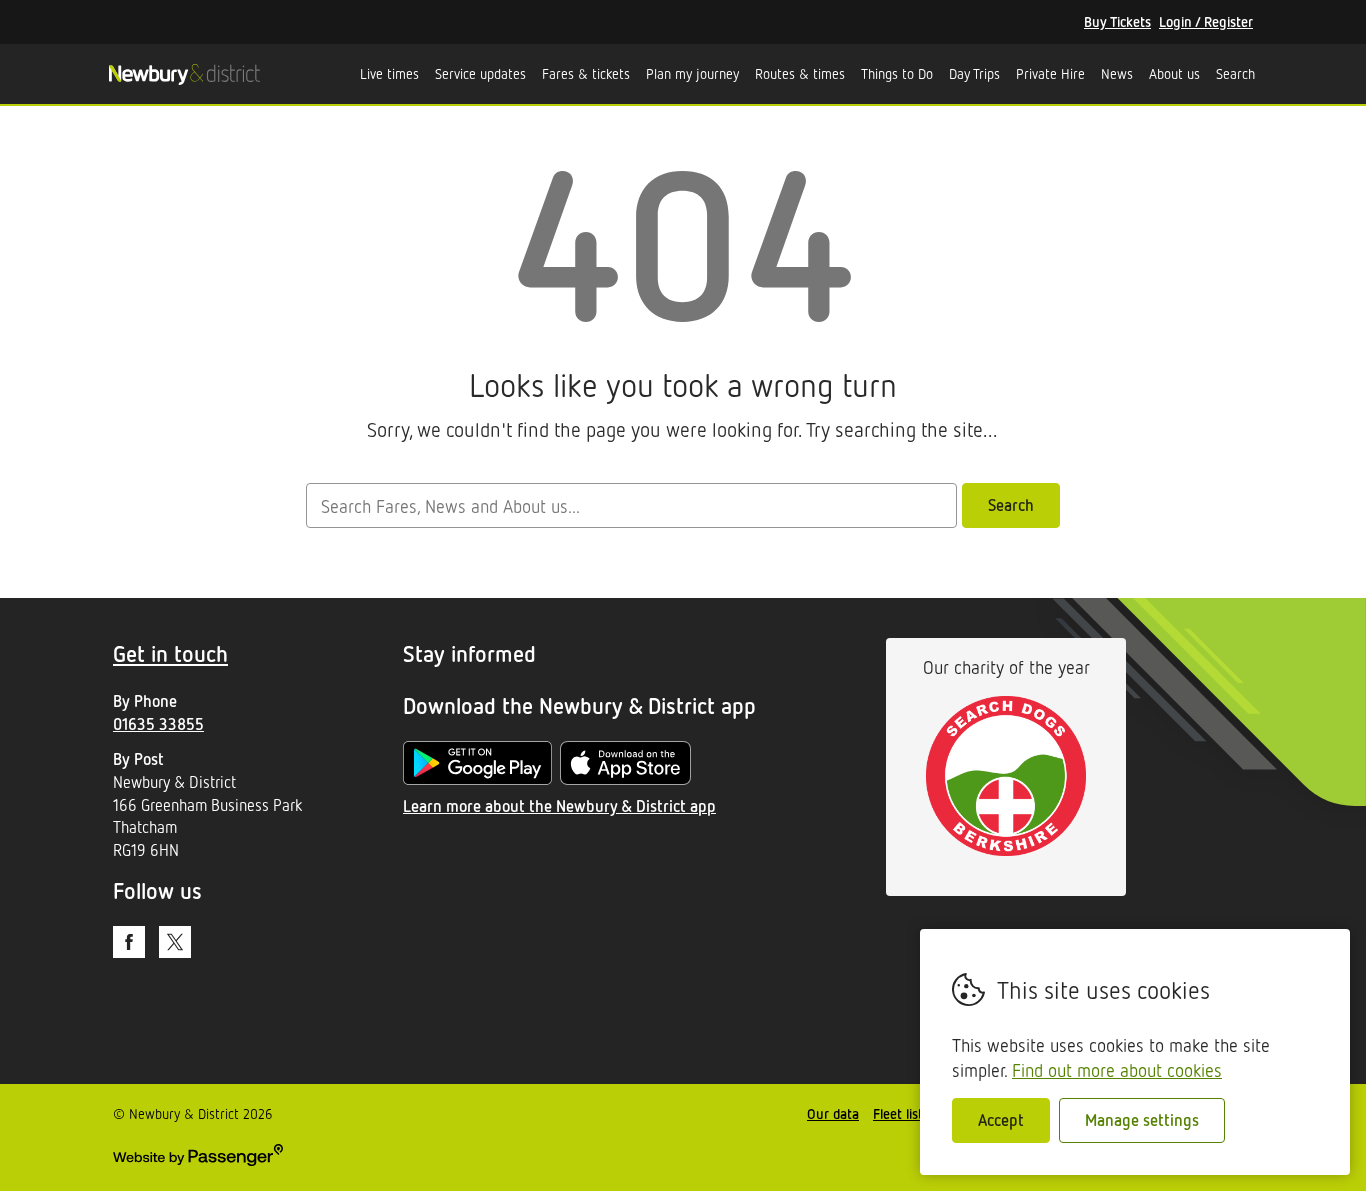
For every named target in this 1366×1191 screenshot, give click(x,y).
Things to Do (897, 73)
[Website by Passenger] (198, 1160)
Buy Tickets (1117, 21)
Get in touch (170, 653)
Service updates (480, 73)
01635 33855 (158, 724)
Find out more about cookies (1117, 1070)
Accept (1001, 1120)
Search (1235, 73)
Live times (389, 73)
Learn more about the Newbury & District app (559, 806)
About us (1174, 73)
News (1117, 73)
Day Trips (974, 73)
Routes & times (800, 73)
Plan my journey (692, 73)
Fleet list (898, 1113)
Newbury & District (184, 74)
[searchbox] (631, 505)
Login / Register (1206, 21)
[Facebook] (129, 942)
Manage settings (1142, 1120)
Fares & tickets (586, 73)
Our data (833, 1113)
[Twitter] (175, 942)
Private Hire (1050, 73)
